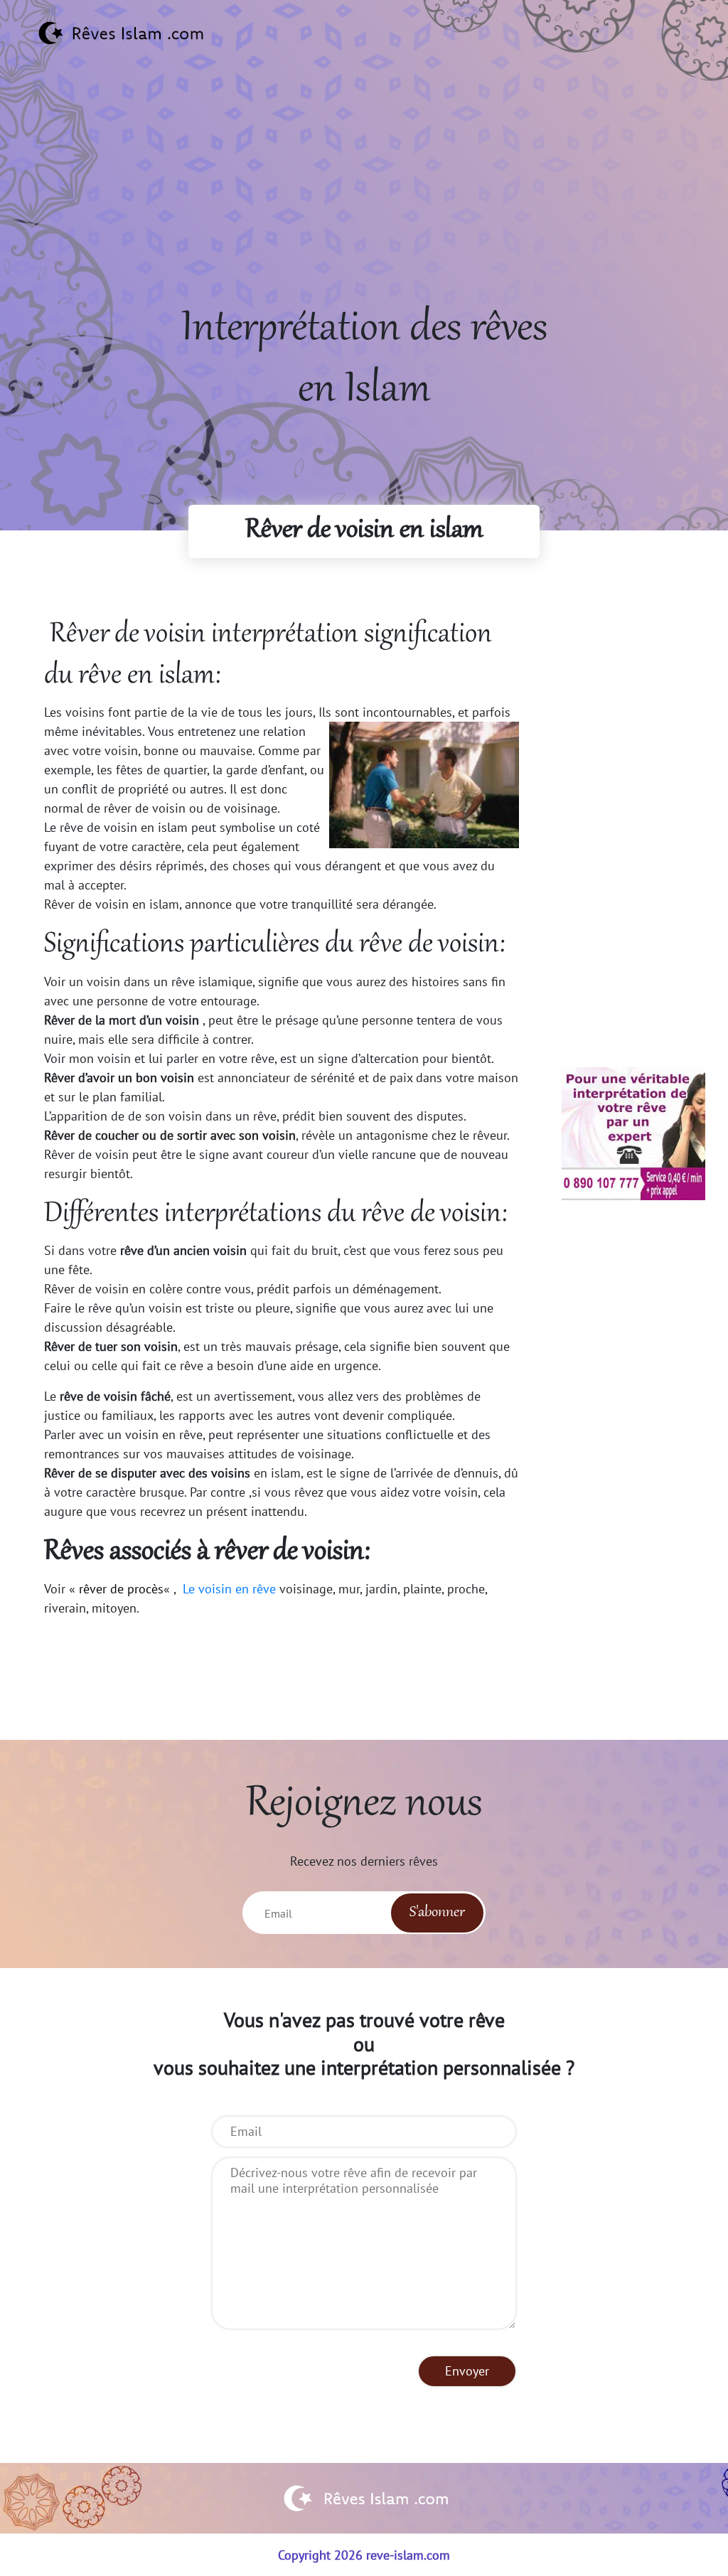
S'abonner (437, 1913)
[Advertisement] (364, 200)
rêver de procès (121, 1589)
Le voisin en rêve (229, 1589)
